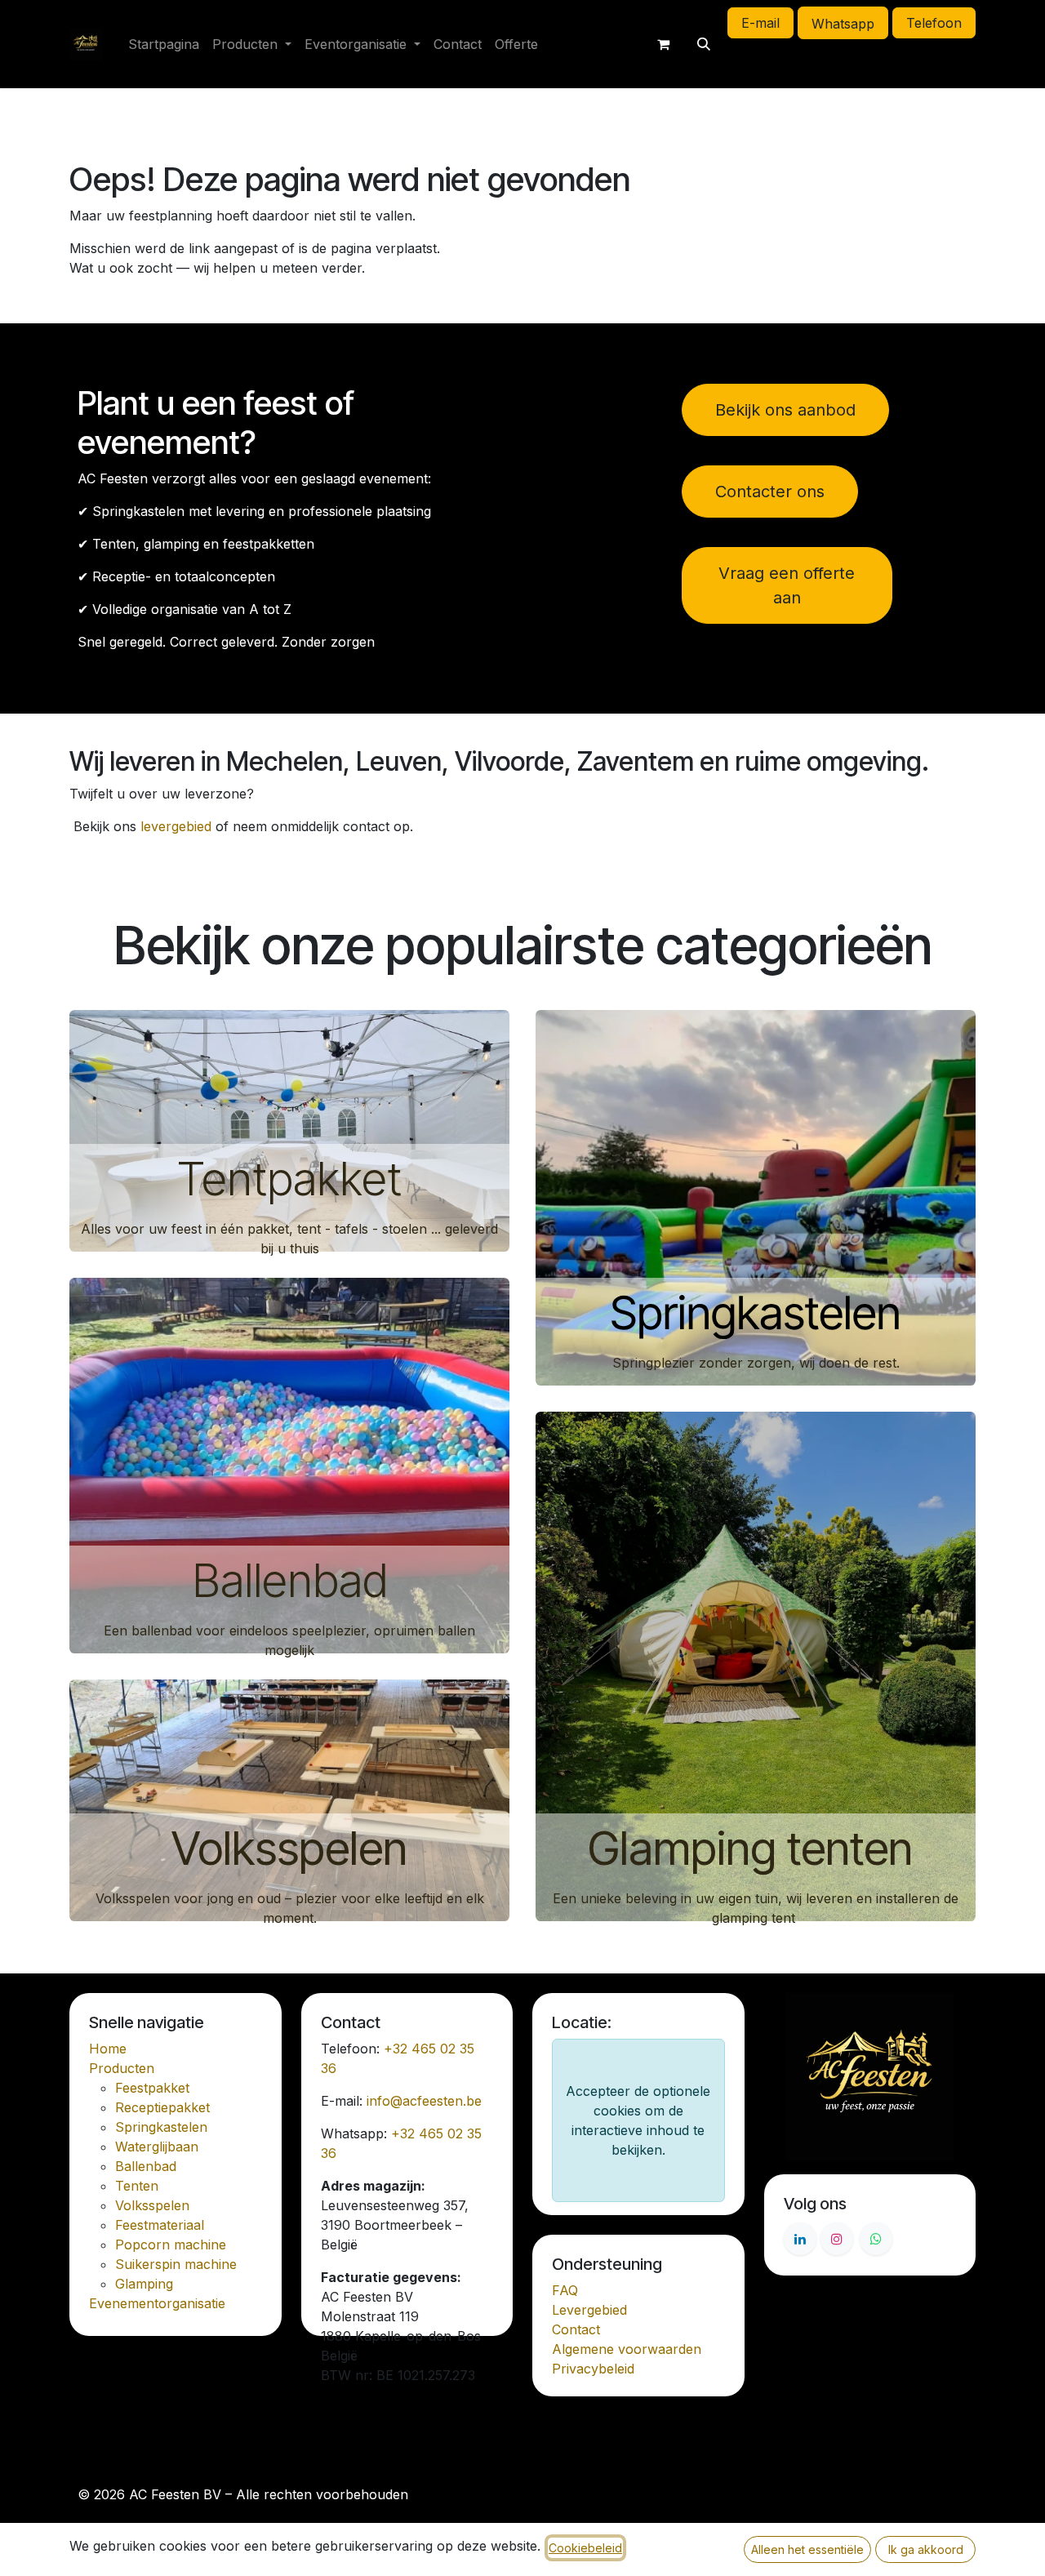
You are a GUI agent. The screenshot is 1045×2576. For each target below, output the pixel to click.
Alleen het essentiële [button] (807, 2549)
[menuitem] (164, 44)
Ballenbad (290, 1581)
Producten (122, 2068)
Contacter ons (770, 492)
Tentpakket (289, 1179)
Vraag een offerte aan (787, 585)
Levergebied (589, 2310)
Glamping (144, 2284)
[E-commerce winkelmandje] (663, 44)
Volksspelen (289, 1849)
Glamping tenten (756, 1849)
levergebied (176, 826)
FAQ (565, 2290)
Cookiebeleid (585, 2548)
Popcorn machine (171, 2245)
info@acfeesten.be (424, 2101)
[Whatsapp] (876, 2239)
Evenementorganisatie (157, 2303)
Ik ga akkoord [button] (926, 2549)
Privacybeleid (593, 2369)
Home (108, 2049)
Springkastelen (756, 1313)
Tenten (137, 2186)
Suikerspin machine (176, 2264)
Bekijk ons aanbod (785, 410)
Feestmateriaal (160, 2225)
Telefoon (934, 23)
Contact (576, 2329)
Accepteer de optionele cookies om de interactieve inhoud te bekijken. (638, 2120)
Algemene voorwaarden (627, 2349)
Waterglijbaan (157, 2147)
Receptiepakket (162, 2107)
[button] (704, 44)
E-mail (760, 23)
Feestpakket (152, 2088)
